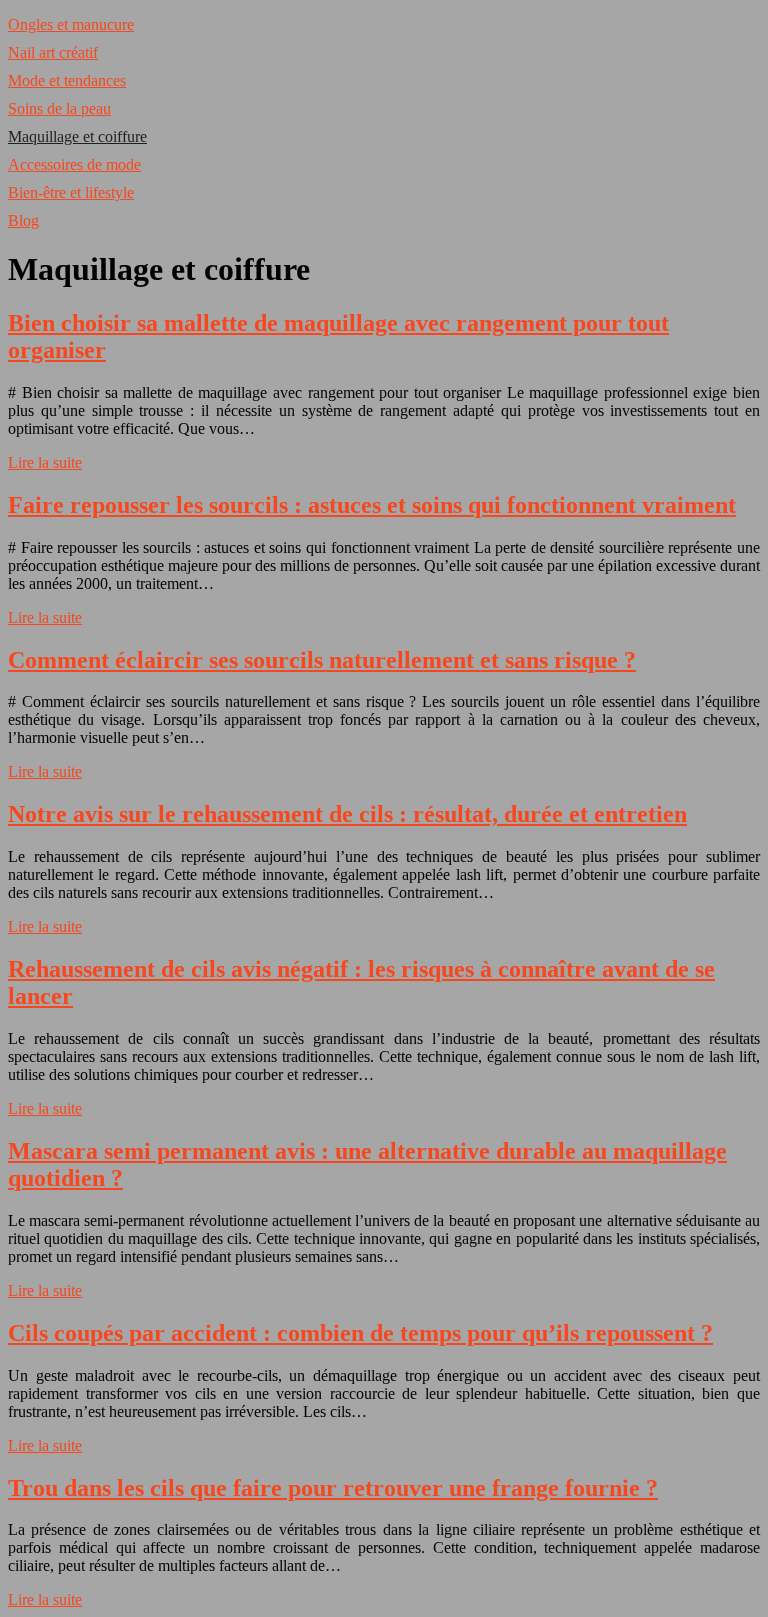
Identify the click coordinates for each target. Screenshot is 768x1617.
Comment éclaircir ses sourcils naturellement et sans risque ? (322, 660)
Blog (23, 220)
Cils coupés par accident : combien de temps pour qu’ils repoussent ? (360, 1333)
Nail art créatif (53, 52)
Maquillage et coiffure (77, 136)
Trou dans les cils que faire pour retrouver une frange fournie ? (333, 1488)
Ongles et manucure (71, 24)
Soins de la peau (59, 108)
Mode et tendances (67, 80)
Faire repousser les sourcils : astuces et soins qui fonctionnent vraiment (372, 505)
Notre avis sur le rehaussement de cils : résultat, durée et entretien (347, 814)
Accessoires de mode (74, 164)
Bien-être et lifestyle (71, 192)
